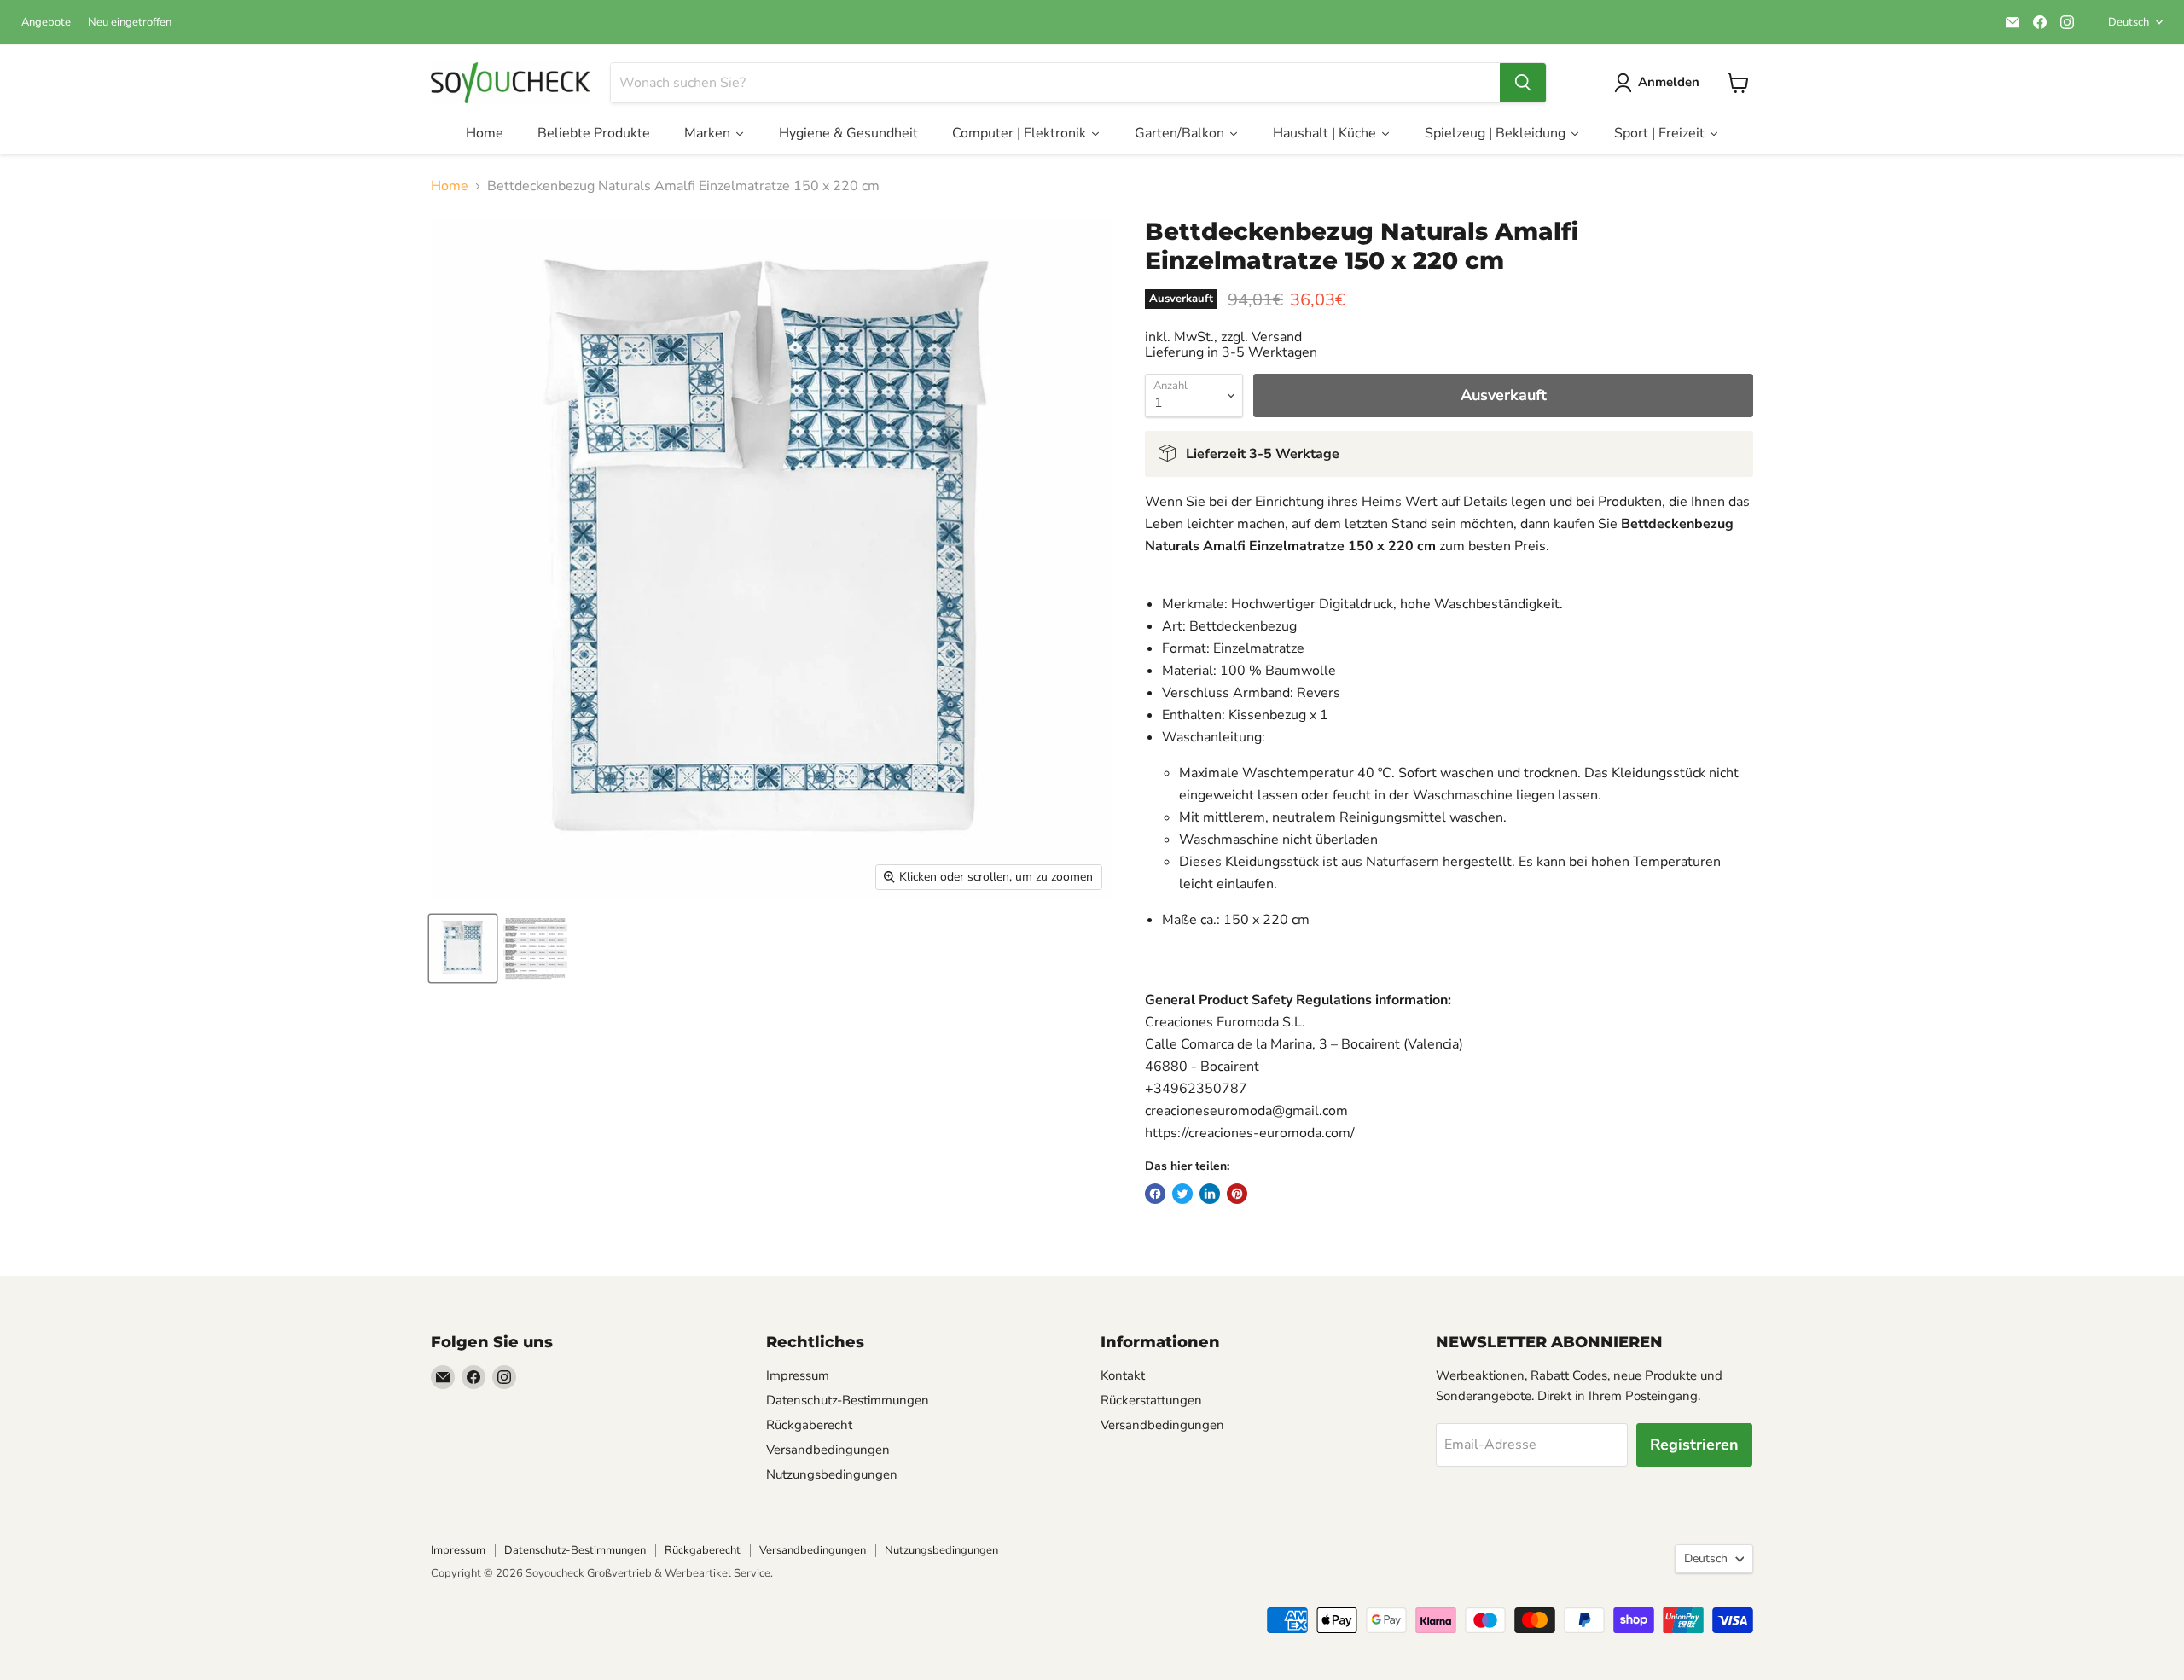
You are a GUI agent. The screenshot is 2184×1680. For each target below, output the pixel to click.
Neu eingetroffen (130, 23)
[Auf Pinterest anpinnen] (1237, 1194)
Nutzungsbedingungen (832, 1474)
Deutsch (2129, 22)
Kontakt (1123, 1375)
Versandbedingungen (828, 1450)
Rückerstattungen (1151, 1400)
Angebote (46, 23)
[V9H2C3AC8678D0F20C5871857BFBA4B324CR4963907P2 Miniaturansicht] (535, 948)
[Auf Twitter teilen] (1182, 1194)
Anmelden (1669, 82)
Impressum (798, 1375)
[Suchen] (1523, 83)
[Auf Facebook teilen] (1155, 1194)
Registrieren (1694, 1445)
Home (450, 186)
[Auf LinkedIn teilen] (1210, 1194)
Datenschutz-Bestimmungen (848, 1400)
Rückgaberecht (809, 1425)
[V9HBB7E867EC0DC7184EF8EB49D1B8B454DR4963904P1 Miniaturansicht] (463, 948)
